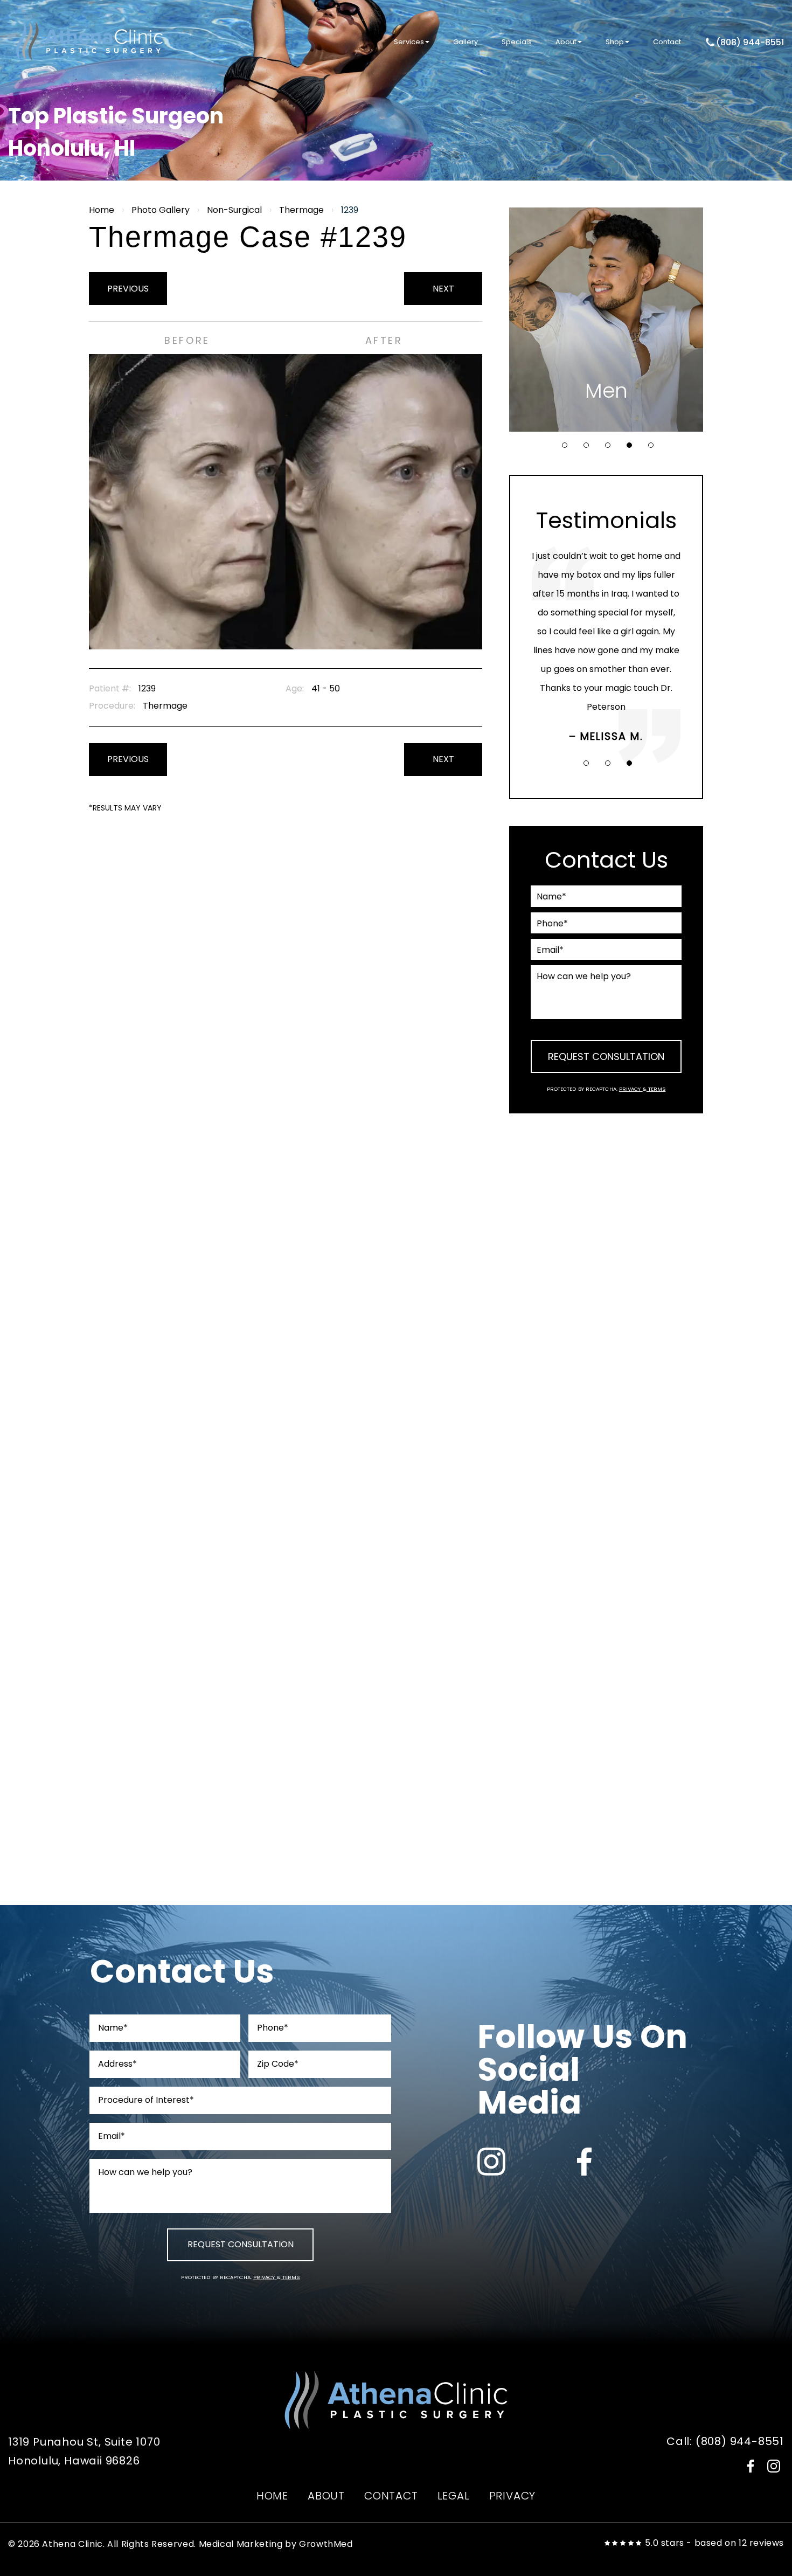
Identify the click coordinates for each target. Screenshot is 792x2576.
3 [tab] (608, 445)
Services (409, 42)
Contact (667, 42)
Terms (656, 1089)
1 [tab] (565, 445)
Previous (128, 289)
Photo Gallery (161, 210)
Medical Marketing (241, 2544)
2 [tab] (586, 445)
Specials (517, 42)
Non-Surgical (234, 210)
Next (443, 289)
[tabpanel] (606, 320)
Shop (615, 42)
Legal (454, 2496)
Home (102, 210)
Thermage (301, 210)
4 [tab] (629, 445)
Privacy (631, 1089)
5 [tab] (651, 445)
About (566, 42)
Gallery (466, 42)
